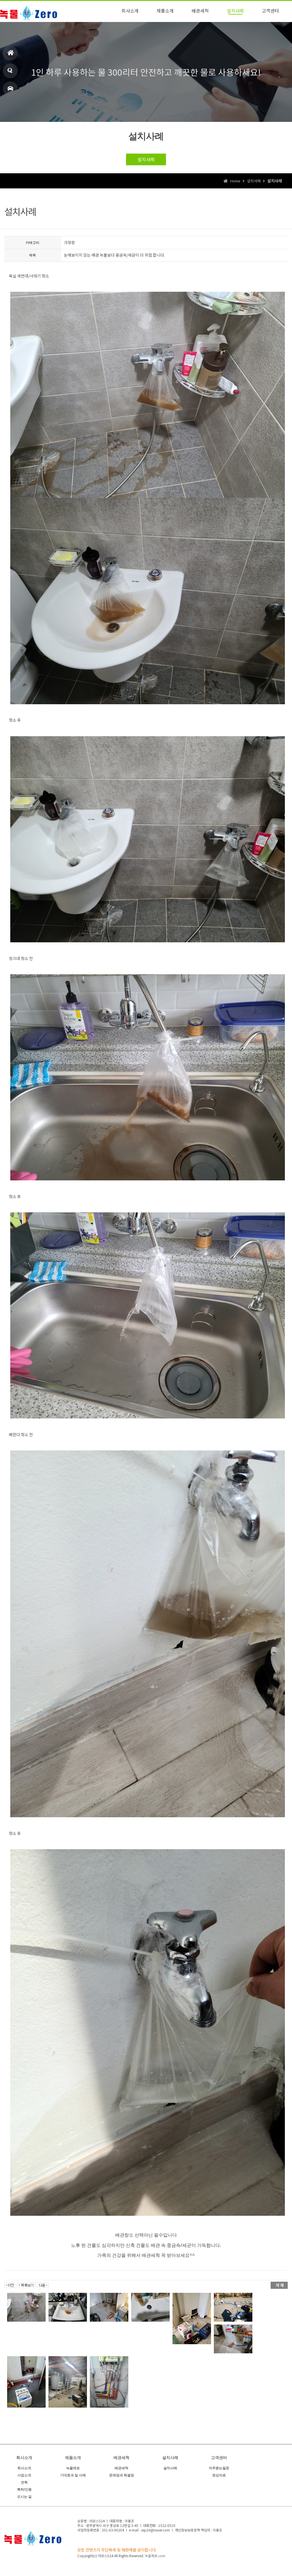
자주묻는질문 (219, 2468)
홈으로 (10, 53)
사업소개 (24, 2475)
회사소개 (24, 2468)
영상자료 (219, 2475)
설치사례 (146, 159)
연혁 (24, 2482)
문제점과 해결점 (122, 2475)
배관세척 (121, 2468)
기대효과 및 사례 (73, 2475)
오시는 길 (10, 89)
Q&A (10, 71)
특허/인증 (24, 2490)
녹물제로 (73, 2468)
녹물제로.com (155, 2556)
